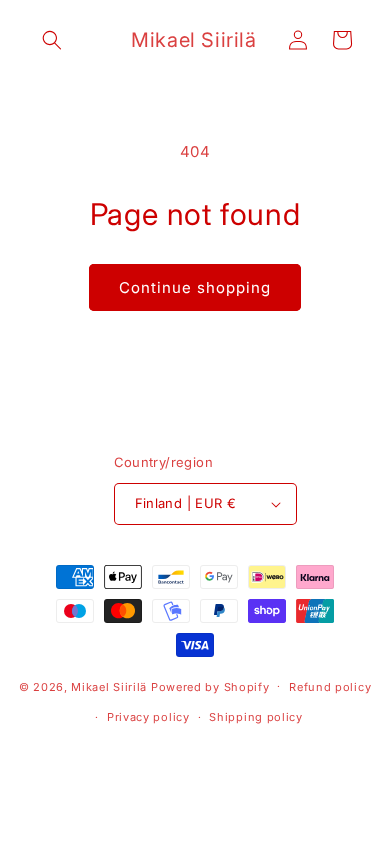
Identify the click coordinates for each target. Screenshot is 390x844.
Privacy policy (148, 717)
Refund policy (330, 687)
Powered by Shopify (210, 686)
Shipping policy (256, 717)
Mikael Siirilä (109, 686)
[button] (52, 40)
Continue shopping (195, 287)
